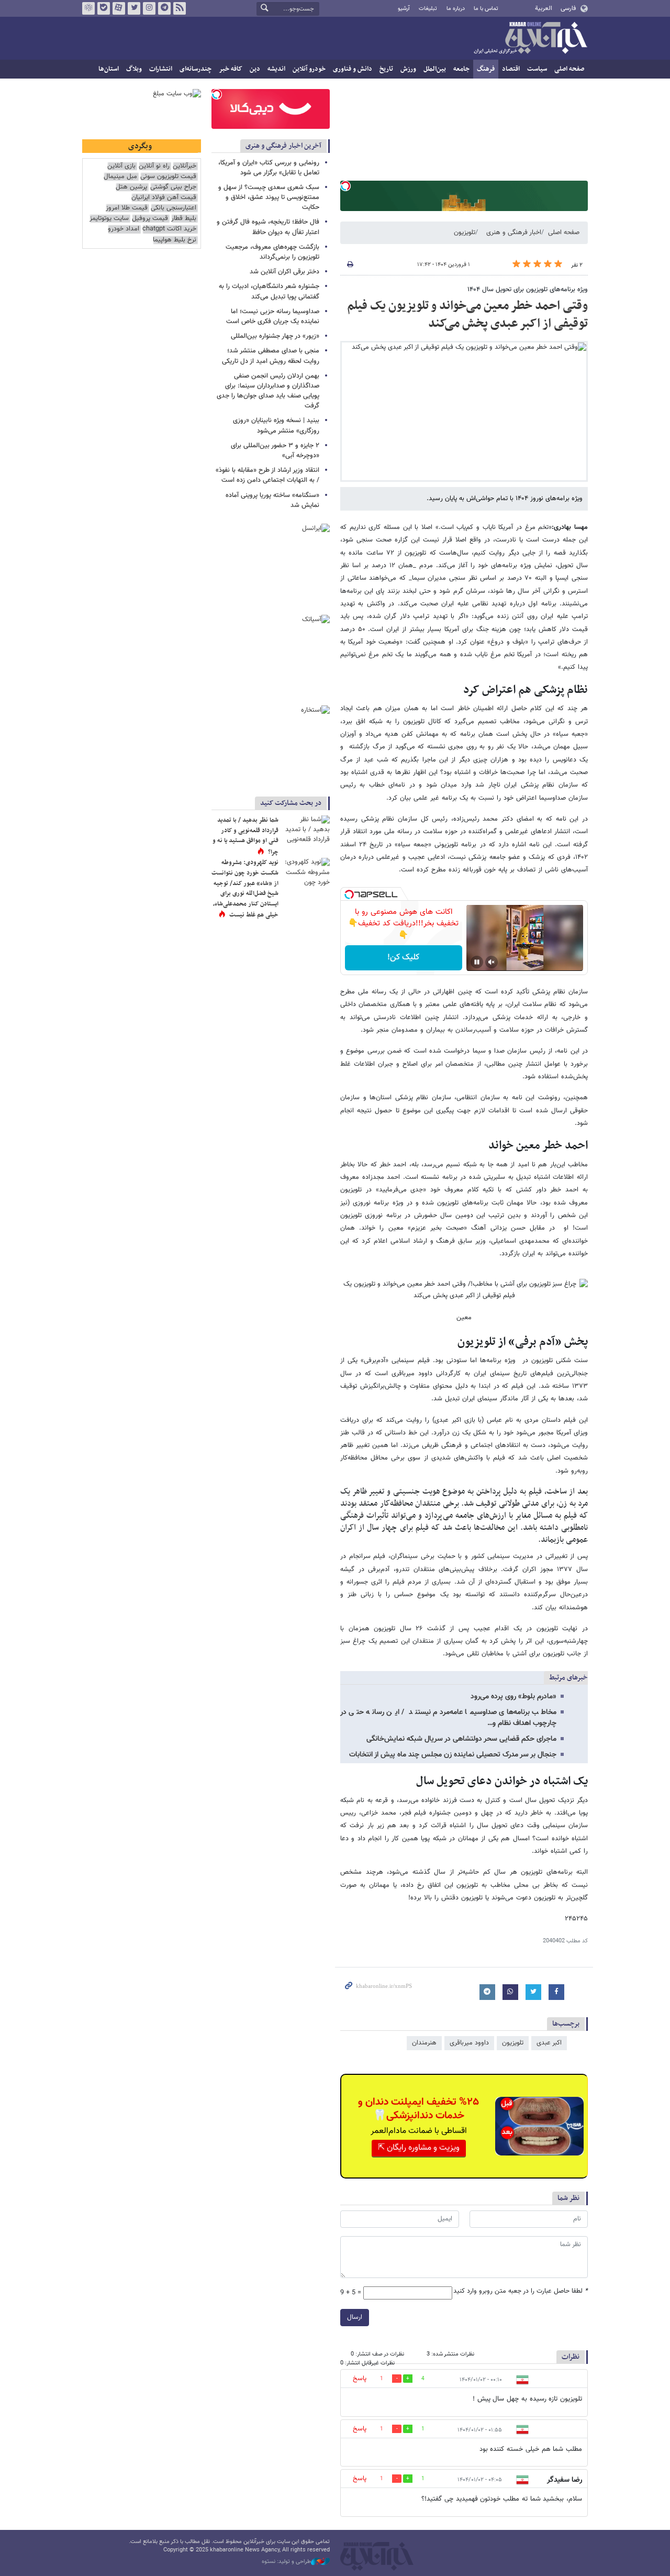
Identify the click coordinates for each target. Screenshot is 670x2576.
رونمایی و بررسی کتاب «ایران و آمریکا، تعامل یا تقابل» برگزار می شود (269, 168)
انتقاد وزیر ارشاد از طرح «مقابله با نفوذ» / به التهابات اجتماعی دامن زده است (267, 475)
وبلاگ (134, 69)
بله (104, 8)
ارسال (355, 2317)
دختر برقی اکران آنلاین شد (284, 272)
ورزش (408, 69)
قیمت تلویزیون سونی (168, 177)
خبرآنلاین (530, 39)
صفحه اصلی (569, 69)
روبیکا (88, 8)
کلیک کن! (403, 958)
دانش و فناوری (353, 69)
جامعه (461, 69)
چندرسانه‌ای (196, 69)
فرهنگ (486, 69)
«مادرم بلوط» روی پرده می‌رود (513, 1697)
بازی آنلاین (121, 166)
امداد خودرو (124, 229)
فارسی (568, 8)
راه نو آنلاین (154, 166)
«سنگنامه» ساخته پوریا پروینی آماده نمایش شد (272, 500)
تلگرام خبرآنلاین (164, 8)
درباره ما (456, 9)
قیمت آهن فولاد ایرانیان (164, 198)
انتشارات (161, 69)
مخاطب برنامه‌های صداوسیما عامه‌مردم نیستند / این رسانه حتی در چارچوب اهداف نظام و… (448, 1718)
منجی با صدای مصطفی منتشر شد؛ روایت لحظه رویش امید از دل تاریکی (271, 356)
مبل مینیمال (120, 177)
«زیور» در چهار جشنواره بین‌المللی (275, 336)
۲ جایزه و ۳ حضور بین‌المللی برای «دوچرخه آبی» (275, 451)
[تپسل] (345, 186)
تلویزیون (465, 233)
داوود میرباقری (469, 2043)
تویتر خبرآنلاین (134, 8)
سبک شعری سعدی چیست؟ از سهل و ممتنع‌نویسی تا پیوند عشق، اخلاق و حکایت (269, 197)
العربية (544, 8)
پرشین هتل (131, 187)
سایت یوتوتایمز (109, 219)
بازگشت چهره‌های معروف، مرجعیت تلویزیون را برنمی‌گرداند (272, 252)
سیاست (537, 69)
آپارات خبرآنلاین (119, 8)
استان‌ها (109, 69)
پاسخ (360, 2379)
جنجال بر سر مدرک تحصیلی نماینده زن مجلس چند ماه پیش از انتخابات (453, 1755)
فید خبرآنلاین (180, 8)
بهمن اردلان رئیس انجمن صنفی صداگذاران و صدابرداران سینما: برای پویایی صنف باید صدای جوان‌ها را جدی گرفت (268, 391)
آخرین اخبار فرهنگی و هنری (283, 146)
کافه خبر (231, 69)
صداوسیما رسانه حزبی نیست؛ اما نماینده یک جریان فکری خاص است (273, 317)
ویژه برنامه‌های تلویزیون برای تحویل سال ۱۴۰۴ (528, 290)
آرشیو (404, 9)
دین (255, 69)
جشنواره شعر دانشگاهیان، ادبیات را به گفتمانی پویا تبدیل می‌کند (269, 291)
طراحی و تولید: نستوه (286, 2562)
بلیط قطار (184, 219)
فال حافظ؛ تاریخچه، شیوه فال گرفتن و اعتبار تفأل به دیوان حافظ (268, 227)
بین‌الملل (435, 69)
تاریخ (386, 69)
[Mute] (492, 962)
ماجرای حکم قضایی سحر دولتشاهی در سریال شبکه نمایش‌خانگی (461, 1739)
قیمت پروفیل (150, 219)
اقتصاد (511, 69)
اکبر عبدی (549, 2043)
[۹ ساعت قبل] (306, 831)
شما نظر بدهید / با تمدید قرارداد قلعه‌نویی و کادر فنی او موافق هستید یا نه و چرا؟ (245, 836)
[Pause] (477, 962)
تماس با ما (486, 9)
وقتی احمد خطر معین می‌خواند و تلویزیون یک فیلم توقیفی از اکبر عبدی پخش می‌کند (467, 315)
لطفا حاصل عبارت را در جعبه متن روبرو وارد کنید (521, 2291)
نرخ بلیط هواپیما (175, 240)
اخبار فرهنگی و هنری (514, 233)
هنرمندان (424, 2043)
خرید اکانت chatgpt (169, 229)
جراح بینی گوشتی (173, 187)
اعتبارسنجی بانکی (174, 208)
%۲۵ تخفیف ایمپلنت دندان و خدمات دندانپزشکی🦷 (418, 2109)
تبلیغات (428, 9)
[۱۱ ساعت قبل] (306, 874)
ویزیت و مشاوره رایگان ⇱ (419, 2148)
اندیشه (276, 69)
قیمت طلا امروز (127, 208)
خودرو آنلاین (309, 69)
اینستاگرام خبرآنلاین (149, 8)
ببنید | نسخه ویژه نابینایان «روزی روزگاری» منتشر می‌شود (276, 425)
